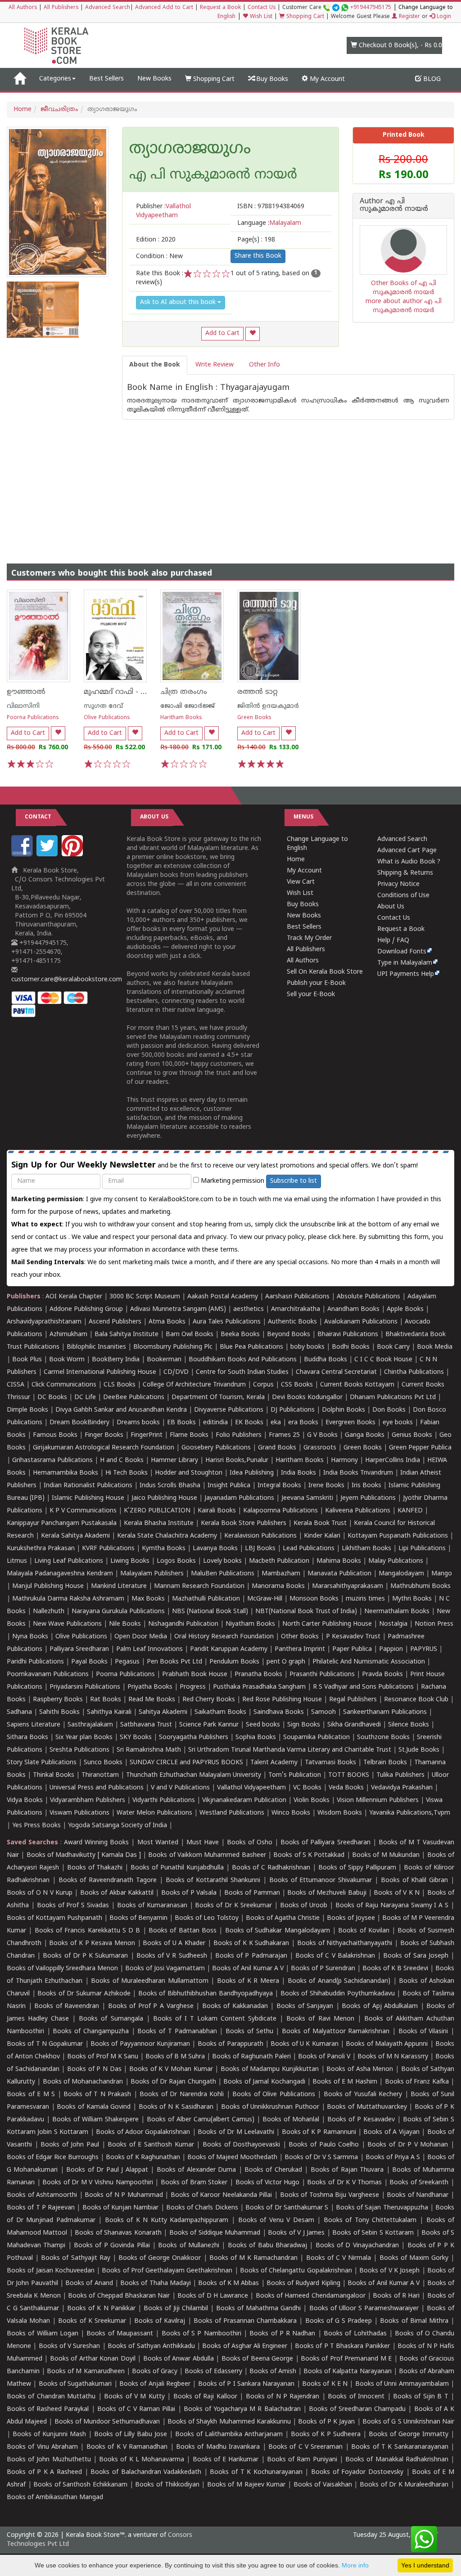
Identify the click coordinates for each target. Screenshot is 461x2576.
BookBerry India (116, 1360)
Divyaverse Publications (229, 1410)
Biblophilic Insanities (96, 1347)
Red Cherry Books (209, 1700)
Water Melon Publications (154, 1813)
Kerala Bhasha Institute (159, 1523)
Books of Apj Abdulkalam (380, 2006)
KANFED (410, 1511)
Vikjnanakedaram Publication (244, 1800)
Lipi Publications (422, 1549)
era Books (303, 1423)
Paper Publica (352, 1649)
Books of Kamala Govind (94, 2107)
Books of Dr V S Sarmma (321, 2158)
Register (409, 17)
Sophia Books (256, 1737)
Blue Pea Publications (251, 1347)
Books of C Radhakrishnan (271, 1868)
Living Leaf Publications (69, 1561)
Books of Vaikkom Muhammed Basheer (207, 1855)
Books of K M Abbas (228, 2283)
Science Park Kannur (209, 1725)
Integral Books (279, 1486)
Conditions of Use (403, 896)
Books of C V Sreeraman (305, 2447)
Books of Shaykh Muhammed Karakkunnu (229, 2422)
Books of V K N (397, 1893)
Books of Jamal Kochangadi (264, 2082)
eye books (398, 1423)
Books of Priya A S (393, 2158)
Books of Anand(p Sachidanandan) (339, 1981)
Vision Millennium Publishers (378, 1800)
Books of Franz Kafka (417, 2082)
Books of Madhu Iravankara (218, 2447)
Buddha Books (325, 1360)
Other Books (300, 1637)
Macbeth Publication (279, 1561)
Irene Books (326, 1486)
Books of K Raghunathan (143, 2158)
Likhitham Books (366, 1549)
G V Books (322, 1435)
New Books (154, 79)
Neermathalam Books (397, 1612)
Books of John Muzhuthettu (49, 2460)
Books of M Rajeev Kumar (246, 2485)
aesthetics (249, 1309)
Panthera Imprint (300, 1649)
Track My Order (309, 938)
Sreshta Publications (79, 1750)
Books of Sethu (249, 2032)
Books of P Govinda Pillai (112, 2246)
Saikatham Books (220, 1712)
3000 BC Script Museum (145, 1297)
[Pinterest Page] (73, 855)
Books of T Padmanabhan (177, 2032)
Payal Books (89, 1662)
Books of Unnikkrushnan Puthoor (270, 2107)
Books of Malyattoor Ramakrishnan (336, 2032)
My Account (326, 79)
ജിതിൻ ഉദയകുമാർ (268, 706)
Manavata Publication (339, 1574)
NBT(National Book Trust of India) (306, 1612)
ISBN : (271, 207)
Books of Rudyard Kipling (303, 2283)
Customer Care (337, 8)
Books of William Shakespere (95, 2120)
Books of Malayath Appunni (387, 2044)
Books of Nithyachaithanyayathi (345, 1943)
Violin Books (312, 1800)
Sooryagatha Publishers (194, 1737)
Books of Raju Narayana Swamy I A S (392, 1906)
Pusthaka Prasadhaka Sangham (259, 1687)
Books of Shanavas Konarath (118, 2233)
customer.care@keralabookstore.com (67, 980)
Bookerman (164, 1360)
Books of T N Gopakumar (45, 2044)
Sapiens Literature (34, 1725)
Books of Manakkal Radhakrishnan (397, 2460)
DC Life (85, 1398)
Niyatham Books (250, 1624)
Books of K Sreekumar (92, 2321)
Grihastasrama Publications (52, 1460)
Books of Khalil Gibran (414, 1881)
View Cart (301, 882)
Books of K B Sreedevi (395, 1969)
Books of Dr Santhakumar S (287, 2208)
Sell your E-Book (311, 995)
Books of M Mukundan (386, 1855)
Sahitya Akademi (163, 1712)
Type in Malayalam (405, 963)
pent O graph (286, 1662)
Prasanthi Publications (322, 1675)
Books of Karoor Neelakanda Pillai (221, 2195)
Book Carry (393, 1347)
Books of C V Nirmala (339, 2258)
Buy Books (271, 79)
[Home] (20, 79)
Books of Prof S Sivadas (73, 1906)
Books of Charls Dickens (202, 2208)
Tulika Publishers (400, 1775)
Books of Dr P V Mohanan (408, 2145)
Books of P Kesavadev (361, 2120)
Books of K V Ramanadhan (127, 2447)
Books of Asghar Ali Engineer (245, 2346)
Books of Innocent (356, 2397)
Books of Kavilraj (160, 2321)
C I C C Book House (383, 1360)
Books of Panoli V (324, 2057)
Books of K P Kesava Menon (92, 1943)
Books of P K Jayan (326, 2422)
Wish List (260, 17)
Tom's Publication (295, 1775)
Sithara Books (27, 1737)
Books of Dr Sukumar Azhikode (84, 1994)
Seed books (263, 1725)
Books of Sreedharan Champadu (357, 2409)
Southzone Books (383, 1737)
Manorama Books (278, 1586)
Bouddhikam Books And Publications (243, 1360)
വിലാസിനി (23, 706)
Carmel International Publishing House (100, 1372)
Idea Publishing (252, 1473)
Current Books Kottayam (357, 1385)
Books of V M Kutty (134, 2397)
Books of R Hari (396, 2296)
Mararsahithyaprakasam (348, 1586)
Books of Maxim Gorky (414, 2258)
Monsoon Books (314, 1599)
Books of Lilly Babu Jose (131, 2435)
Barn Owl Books (190, 1335)
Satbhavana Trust (146, 1725)
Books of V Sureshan (70, 2346)
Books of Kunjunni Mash (49, 2435)
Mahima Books (339, 1561)
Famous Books (55, 1435)
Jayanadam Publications (239, 1498)
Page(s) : (256, 240)
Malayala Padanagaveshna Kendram (60, 1574)
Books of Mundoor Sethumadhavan (107, 2422)
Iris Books (366, 1486)
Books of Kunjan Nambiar (121, 2208)
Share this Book (258, 256)
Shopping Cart (304, 17)
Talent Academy (274, 1763)
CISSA (16, 1385)
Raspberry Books (58, 1700)
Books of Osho (250, 1843)
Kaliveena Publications (358, 1511)
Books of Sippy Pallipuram (357, 1868)
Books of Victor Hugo (268, 2183)
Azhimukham (68, 1335)
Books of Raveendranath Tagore (108, 1881)
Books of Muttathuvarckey (367, 2107)
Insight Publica (229, 1486)
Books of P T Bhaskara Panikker (342, 2346)
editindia (215, 1423)
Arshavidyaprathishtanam (44, 1322)
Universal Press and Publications (97, 1788)
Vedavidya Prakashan (402, 1788)
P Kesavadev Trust (353, 1637)
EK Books (249, 1423)
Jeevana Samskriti (307, 1498)
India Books (298, 1473)
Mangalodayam (401, 1574)
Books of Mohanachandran (83, 2082)
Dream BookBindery (79, 1423)
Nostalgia (393, 1624)
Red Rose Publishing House (282, 1700)
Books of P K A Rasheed (44, 2472)
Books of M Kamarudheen (86, 2372)
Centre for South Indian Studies (242, 1372)
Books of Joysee (351, 1918)
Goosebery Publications (216, 1448)
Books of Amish (273, 2372)
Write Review (215, 365)
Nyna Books (30, 1637)
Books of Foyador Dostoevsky (357, 2472)
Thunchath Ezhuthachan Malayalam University (194, 1775)
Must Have (203, 1843)
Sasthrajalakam (90, 1725)
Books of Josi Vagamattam (165, 1969)
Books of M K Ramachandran (254, 2258)
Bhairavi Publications (348, 1335)
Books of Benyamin (138, 1918)
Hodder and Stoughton (189, 1473)
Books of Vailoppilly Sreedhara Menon (62, 1969)
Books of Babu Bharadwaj (267, 2246)
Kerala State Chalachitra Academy (167, 1536)
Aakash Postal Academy (224, 1297)
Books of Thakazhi (95, 1868)
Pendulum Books (234, 1662)
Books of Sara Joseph (416, 1956)
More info (355, 2565)
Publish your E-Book (316, 983)
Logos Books (176, 1561)
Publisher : (163, 211)
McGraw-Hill (265, 1599)
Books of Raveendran (67, 2006)
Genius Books (412, 1435)
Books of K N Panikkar (101, 2309)
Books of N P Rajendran (283, 2397)
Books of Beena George (257, 2359)
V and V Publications (180, 1788)
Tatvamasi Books (330, 1763)
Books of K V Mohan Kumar (171, 2069)
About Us (391, 907)
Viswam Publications (79, 1813)
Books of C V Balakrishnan (335, 1956)
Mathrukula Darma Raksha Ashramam (68, 1599)
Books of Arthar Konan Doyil (93, 2359)
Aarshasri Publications (297, 1297)
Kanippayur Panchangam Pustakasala (62, 1523)
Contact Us (262, 8)
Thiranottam (100, 1775)
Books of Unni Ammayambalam (402, 2384)
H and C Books (122, 1460)
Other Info (264, 365)
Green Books (254, 718)
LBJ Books (260, 1549)
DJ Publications (293, 1410)
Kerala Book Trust (320, 1523)
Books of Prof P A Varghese (151, 2006)
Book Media (435, 1347)
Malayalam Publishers (152, 1574)
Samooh (323, 1712)
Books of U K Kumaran (304, 2044)
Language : (269, 223)
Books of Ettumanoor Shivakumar (321, 1881)
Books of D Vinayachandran (357, 2246)
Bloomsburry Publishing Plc (173, 1347)
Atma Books (167, 1322)
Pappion (391, 1649)
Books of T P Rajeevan (41, 2208)
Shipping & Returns (405, 873)
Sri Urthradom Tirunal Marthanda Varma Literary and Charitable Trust (290, 1750)
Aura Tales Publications (227, 1322)
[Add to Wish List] (253, 334)
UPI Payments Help (406, 974)
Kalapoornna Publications (280, 1511)
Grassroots (320, 1448)
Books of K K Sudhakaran (251, 1943)
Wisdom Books (340, 1813)
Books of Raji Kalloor (205, 2397)
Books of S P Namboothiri (201, 2334)
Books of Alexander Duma (196, 2170)
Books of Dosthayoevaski (241, 2145)
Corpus (263, 1385)
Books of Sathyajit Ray (75, 2258)
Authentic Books (292, 1322)
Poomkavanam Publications (48, 1675)
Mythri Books (412, 1599)
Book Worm (67, 1360)
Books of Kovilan (364, 1931)
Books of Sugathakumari (75, 2384)
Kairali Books (217, 1511)
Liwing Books (130, 1561)
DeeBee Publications (134, 1398)
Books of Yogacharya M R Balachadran (242, 2409)
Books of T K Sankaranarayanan (400, 2447)
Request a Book (220, 8)
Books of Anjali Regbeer (155, 2384)
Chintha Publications (414, 1372)
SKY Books (136, 1737)
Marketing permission (232, 1181)
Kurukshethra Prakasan (41, 1549)
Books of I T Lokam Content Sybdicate (215, 2019)
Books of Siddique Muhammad (215, 2233)
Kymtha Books (164, 1549)
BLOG (431, 79)
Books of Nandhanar (418, 2195)
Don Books (389, 1410)
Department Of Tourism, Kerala (218, 1398)
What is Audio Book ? (409, 862)
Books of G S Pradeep (339, 2321)
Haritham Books (181, 718)
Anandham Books (353, 1309)
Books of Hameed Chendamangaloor (311, 2296)
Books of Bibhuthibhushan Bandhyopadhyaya (206, 1994)
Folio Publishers (239, 1435)
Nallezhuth (49, 1612)
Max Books (148, 1599)
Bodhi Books (351, 1347)
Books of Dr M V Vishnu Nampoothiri (97, 2183)
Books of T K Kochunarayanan (256, 2472)
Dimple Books (27, 1410)
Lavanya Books (215, 1549)
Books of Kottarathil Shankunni (213, 1881)
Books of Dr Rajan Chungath (173, 2082)
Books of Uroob (304, 1906)
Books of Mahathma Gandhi (258, 2309)
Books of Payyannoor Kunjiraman (140, 2044)
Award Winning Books (96, 1843)
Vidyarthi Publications (164, 1800)
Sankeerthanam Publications (385, 1712)
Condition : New (159, 257)
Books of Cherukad (273, 2170)
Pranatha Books (258, 1675)
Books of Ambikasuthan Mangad (55, 2498)
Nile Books (125, 1624)
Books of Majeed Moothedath (232, 2158)
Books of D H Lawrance (213, 2296)
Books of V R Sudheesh (172, 1956)
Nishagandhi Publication (183, 1624)
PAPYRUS (424, 1649)
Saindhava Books (279, 1712)
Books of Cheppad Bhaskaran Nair (119, 2296)
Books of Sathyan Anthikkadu (151, 2346)
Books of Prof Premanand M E (346, 2359)
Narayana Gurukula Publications (118, 1612)
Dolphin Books (343, 1410)
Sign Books (304, 1725)
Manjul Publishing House (48, 1586)
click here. (344, 1237)
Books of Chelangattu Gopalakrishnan (296, 2271)
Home (23, 110)
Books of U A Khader (174, 1943)
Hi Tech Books (127, 1473)
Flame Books (189, 1435)
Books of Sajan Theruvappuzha (382, 2208)
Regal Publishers (353, 1700)
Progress (193, 1687)
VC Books (307, 1788)
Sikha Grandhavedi (354, 1725)
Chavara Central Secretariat (336, 1372)
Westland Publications (233, 1813)
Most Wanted (158, 1843)
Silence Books (409, 1725)
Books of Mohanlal (291, 2120)
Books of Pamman (252, 1893)
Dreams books (138, 1423)
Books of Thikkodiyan (167, 2485)
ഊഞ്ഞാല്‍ (26, 692)
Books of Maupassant (120, 2334)
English (226, 17)
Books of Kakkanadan (235, 2006)
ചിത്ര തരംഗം (184, 692)
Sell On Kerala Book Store (325, 972)
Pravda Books (382, 1675)
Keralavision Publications (260, 1536)
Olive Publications (107, 718)
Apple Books (405, 1309)
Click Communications (64, 1385)
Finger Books (104, 1435)
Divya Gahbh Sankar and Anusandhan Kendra (121, 1410)
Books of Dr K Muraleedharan (404, 2485)
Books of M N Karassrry (393, 2057)
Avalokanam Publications (361, 1322)
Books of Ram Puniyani (302, 2460)
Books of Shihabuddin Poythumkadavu (338, 1994)
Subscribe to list (294, 1181)
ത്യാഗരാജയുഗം (190, 150)
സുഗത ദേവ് (103, 706)
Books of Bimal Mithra (414, 2321)
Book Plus (27, 1360)
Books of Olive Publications (274, 2095)
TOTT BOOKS (349, 1775)
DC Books (52, 1398)
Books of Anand (89, 2283)
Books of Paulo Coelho (324, 2145)
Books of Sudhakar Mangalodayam (278, 1931)
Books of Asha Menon (360, 2069)
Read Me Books (152, 1700)
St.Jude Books (419, 1750)
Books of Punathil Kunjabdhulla (177, 1868)
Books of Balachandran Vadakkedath (146, 2472)
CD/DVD (176, 1372)
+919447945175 (371, 8)
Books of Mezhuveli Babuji (327, 1893)
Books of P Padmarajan (251, 1956)
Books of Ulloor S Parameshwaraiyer (364, 2309)
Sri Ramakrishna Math (149, 1750)
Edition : (156, 240)
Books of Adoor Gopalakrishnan (143, 2132)
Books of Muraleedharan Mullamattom (150, 1981)
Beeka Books (240, 1335)
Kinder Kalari (322, 1536)
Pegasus (127, 1662)
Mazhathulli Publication (206, 1599)
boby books (307, 1347)
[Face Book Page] (23, 855)
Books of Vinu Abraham (42, 2447)
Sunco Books (103, 1763)
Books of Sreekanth (419, 2183)
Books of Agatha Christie (283, 1918)
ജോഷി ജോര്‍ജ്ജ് (188, 706)
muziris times (365, 1599)
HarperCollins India (393, 1460)
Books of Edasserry (213, 2372)
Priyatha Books (150, 1687)
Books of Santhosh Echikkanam (80, 2485)
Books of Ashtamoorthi (42, 2195)
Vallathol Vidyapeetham (251, 1788)
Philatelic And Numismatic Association (369, 1662)
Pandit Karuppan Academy (229, 1649)
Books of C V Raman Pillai (136, 2409)
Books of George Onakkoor (160, 2258)
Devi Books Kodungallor (307, 1398)
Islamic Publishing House (88, 1498)
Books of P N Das (94, 2069)
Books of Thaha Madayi (156, 2283)
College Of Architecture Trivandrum (194, 1385)
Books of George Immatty (409, 2435)
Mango (442, 1574)
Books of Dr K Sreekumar (233, 1906)
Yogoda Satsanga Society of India (118, 1826)
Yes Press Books (36, 1826)
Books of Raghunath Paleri (251, 2057)
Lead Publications (309, 1549)
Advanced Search (108, 8)
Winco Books (291, 1813)
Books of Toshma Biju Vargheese (330, 2195)
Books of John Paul (70, 2145)
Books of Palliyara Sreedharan (325, 1843)
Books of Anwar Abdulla (179, 2359)
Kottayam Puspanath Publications (398, 1536)
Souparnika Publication (316, 1737)
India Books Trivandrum (358, 1473)
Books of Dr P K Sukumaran (85, 1956)
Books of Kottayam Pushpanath (54, 1918)
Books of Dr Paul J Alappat (107, 2170)
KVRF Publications (108, 1549)
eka (276, 1423)
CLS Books (120, 1385)
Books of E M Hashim (345, 2082)
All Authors (23, 8)
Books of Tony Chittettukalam (370, 2220)
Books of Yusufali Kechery (363, 2095)
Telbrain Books (385, 1763)
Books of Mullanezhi (189, 2246)
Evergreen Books (350, 1423)
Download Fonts (402, 952)
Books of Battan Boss (183, 1931)
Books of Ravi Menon (320, 2019)
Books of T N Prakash (97, 2095)
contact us (52, 1237)
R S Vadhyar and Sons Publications (363, 1687)
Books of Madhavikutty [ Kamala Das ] (84, 1855)
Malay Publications (396, 1561)
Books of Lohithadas (355, 2334)
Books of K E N (325, 2384)
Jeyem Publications (368, 1498)
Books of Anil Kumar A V (248, 1969)
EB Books (181, 1423)
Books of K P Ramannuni (319, 2132)
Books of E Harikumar (226, 2460)
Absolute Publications (368, 1297)
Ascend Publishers (115, 1322)
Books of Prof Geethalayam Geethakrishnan (167, 2271)
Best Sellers (106, 79)
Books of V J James (296, 2233)
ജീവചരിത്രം (59, 110)
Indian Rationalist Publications (88, 1486)
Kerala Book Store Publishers (244, 1523)
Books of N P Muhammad (124, 2195)
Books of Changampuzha (90, 2032)
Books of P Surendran (323, 1969)
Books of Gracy (155, 2372)
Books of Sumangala (111, 2019)
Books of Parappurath (230, 2044)
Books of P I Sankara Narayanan (246, 2384)
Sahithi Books (59, 1712)
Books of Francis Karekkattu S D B (88, 1931)
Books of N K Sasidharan (176, 2107)
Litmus (17, 1561)
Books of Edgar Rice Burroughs (53, 2158)
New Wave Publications (67, 1624)
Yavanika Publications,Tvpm (410, 1813)
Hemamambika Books (66, 1473)
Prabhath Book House (195, 1675)
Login (443, 17)
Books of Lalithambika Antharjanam (229, 2435)
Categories (55, 79)
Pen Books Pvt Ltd (174, 1662)
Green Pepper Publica (420, 1448)
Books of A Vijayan (391, 2132)
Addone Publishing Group (86, 1309)
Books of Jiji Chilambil (176, 2309)
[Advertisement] (230, 483)
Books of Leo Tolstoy (207, 1918)
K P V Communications (83, 1511)
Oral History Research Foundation (224, 1637)
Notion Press (434, 1624)
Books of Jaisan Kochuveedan (51, 2271)
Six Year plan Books (84, 1737)
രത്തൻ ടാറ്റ (258, 692)
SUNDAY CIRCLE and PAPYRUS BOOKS (186, 1763)
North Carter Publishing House (327, 1624)
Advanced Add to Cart (164, 8)
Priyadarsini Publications (85, 1687)
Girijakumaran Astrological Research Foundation (104, 1448)
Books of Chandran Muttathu (51, 2397)
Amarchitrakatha (296, 1309)
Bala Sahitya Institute (127, 1335)
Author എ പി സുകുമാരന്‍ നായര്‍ (394, 206)
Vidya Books (25, 1800)
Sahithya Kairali (109, 1712)
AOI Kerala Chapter (74, 1297)
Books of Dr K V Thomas (344, 2183)
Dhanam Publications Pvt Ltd (393, 1398)
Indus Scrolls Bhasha (170, 1486)
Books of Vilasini (423, 2032)
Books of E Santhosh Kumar (151, 2145)
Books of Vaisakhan (323, 2485)
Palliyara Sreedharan (79, 1649)
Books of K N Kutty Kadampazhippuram (167, 2220)
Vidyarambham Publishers (88, 1800)
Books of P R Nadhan (282, 2334)
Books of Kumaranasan (152, 1906)
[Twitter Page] (48, 855)
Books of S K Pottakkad (309, 1855)
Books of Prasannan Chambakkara (245, 2321)
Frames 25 (284, 1435)
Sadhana (19, 1712)
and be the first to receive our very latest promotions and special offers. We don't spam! (215, 1165)
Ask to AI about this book (179, 302)
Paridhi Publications (35, 1662)
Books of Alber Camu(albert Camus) (201, 2120)
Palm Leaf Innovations (149, 1649)
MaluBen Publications (223, 1574)
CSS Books (297, 1385)
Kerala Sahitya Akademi (75, 1536)
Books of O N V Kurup (40, 1893)
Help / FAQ (393, 941)
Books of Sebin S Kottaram (373, 2233)
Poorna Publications (33, 718)
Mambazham (281, 1574)
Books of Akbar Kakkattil (117, 1893)
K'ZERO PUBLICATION (157, 1511)
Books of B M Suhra (175, 2057)
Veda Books (346, 1788)
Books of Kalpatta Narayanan (347, 2372)
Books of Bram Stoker (194, 2183)
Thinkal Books (54, 1775)
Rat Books (106, 1700)
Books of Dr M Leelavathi (236, 2132)
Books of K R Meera (248, 1981)
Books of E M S (31, 2095)
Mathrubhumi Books (420, 1586)
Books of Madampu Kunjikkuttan (270, 2069)
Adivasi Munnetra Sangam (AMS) (178, 1309)
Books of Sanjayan (305, 2006)
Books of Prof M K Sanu (103, 2057)
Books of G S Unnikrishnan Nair (408, 2422)
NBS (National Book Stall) (210, 1612)
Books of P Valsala (189, 1893)
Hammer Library (174, 1460)
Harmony (344, 1460)
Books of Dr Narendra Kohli (182, 2095)
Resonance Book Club (416, 1700)
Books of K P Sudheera (326, 2435)
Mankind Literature (119, 1586)
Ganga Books (365, 1435)
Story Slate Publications (42, 1763)
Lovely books (222, 1561)
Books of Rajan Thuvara (347, 2170)
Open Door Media (141, 1637)
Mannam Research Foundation (199, 1586)
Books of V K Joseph (389, 2271)
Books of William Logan (43, 2334)
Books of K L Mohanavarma (142, 2460)
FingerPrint (147, 1435)
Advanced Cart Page (407, 851)
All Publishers (61, 8)
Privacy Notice (398, 884)
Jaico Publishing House (164, 1498)
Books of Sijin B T (421, 2397)
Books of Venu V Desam (276, 2220)
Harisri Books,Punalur (237, 1460)
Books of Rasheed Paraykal (48, 2409)
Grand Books (277, 1448)
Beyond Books (289, 1335)
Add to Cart (222, 333)
